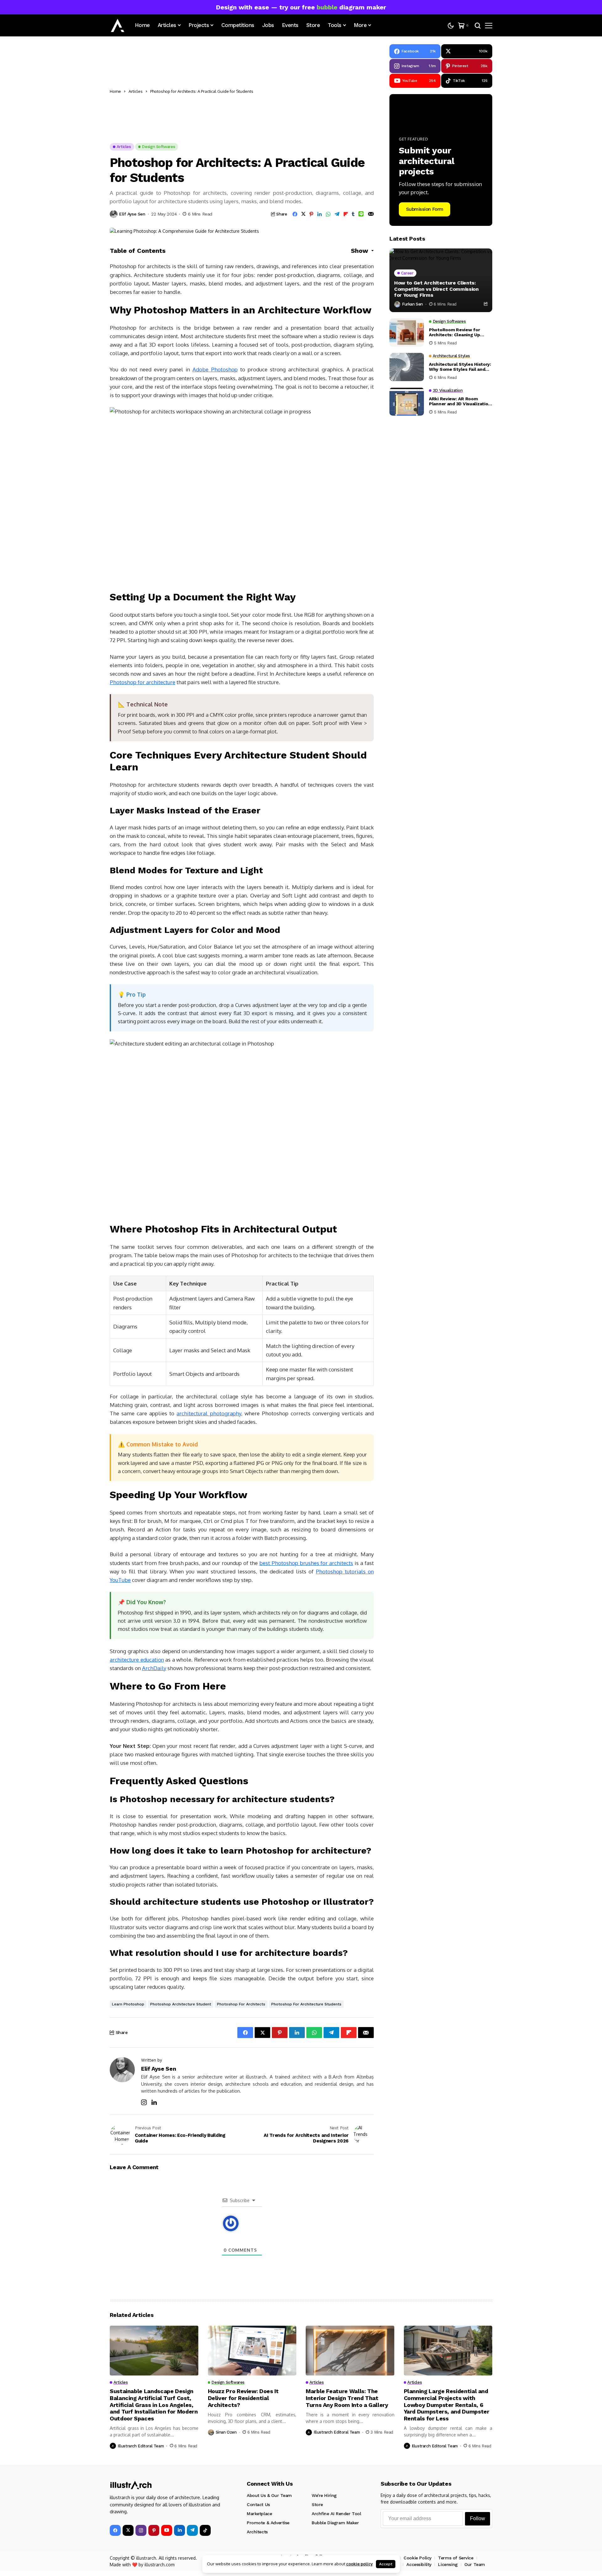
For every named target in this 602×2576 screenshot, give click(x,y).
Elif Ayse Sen (132, 214)
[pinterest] (154, 2530)
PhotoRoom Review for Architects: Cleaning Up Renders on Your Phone (454, 333)
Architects (257, 2532)
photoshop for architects (241, 2004)
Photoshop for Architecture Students (306, 2004)
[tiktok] (205, 2530)
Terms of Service (456, 2558)
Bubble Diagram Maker (335, 2523)
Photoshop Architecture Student (181, 2004)
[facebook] (115, 2530)
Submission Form (425, 209)
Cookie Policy (417, 2558)
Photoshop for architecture (143, 682)
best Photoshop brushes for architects (306, 1563)
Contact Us (258, 2504)
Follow (478, 2518)
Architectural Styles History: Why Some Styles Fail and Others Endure (460, 367)
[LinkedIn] (180, 2530)
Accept (386, 2564)
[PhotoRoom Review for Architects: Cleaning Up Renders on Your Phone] (407, 333)
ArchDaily (154, 1668)
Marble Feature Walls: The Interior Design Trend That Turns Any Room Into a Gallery (347, 2398)
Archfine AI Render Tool (336, 2514)
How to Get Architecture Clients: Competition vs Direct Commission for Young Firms (436, 289)
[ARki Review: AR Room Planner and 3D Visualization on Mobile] (407, 402)
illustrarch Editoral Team (141, 2446)
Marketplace (259, 2514)
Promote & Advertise (268, 2523)
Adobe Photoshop (215, 369)
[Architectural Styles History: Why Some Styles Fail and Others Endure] (407, 367)
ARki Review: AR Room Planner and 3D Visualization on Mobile (460, 402)
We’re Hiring (324, 2495)
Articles (136, 91)
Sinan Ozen (226, 2432)
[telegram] (192, 2530)
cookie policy (359, 2564)
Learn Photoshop (128, 2004)
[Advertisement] (315, 91)
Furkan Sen (412, 304)
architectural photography (209, 1413)
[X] (128, 2530)
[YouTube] (167, 2530)
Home (115, 91)
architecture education (137, 1660)
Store (317, 2504)
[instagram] (141, 2530)
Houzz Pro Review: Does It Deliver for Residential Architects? (243, 2398)
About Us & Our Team (269, 2495)
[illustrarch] (118, 25)
